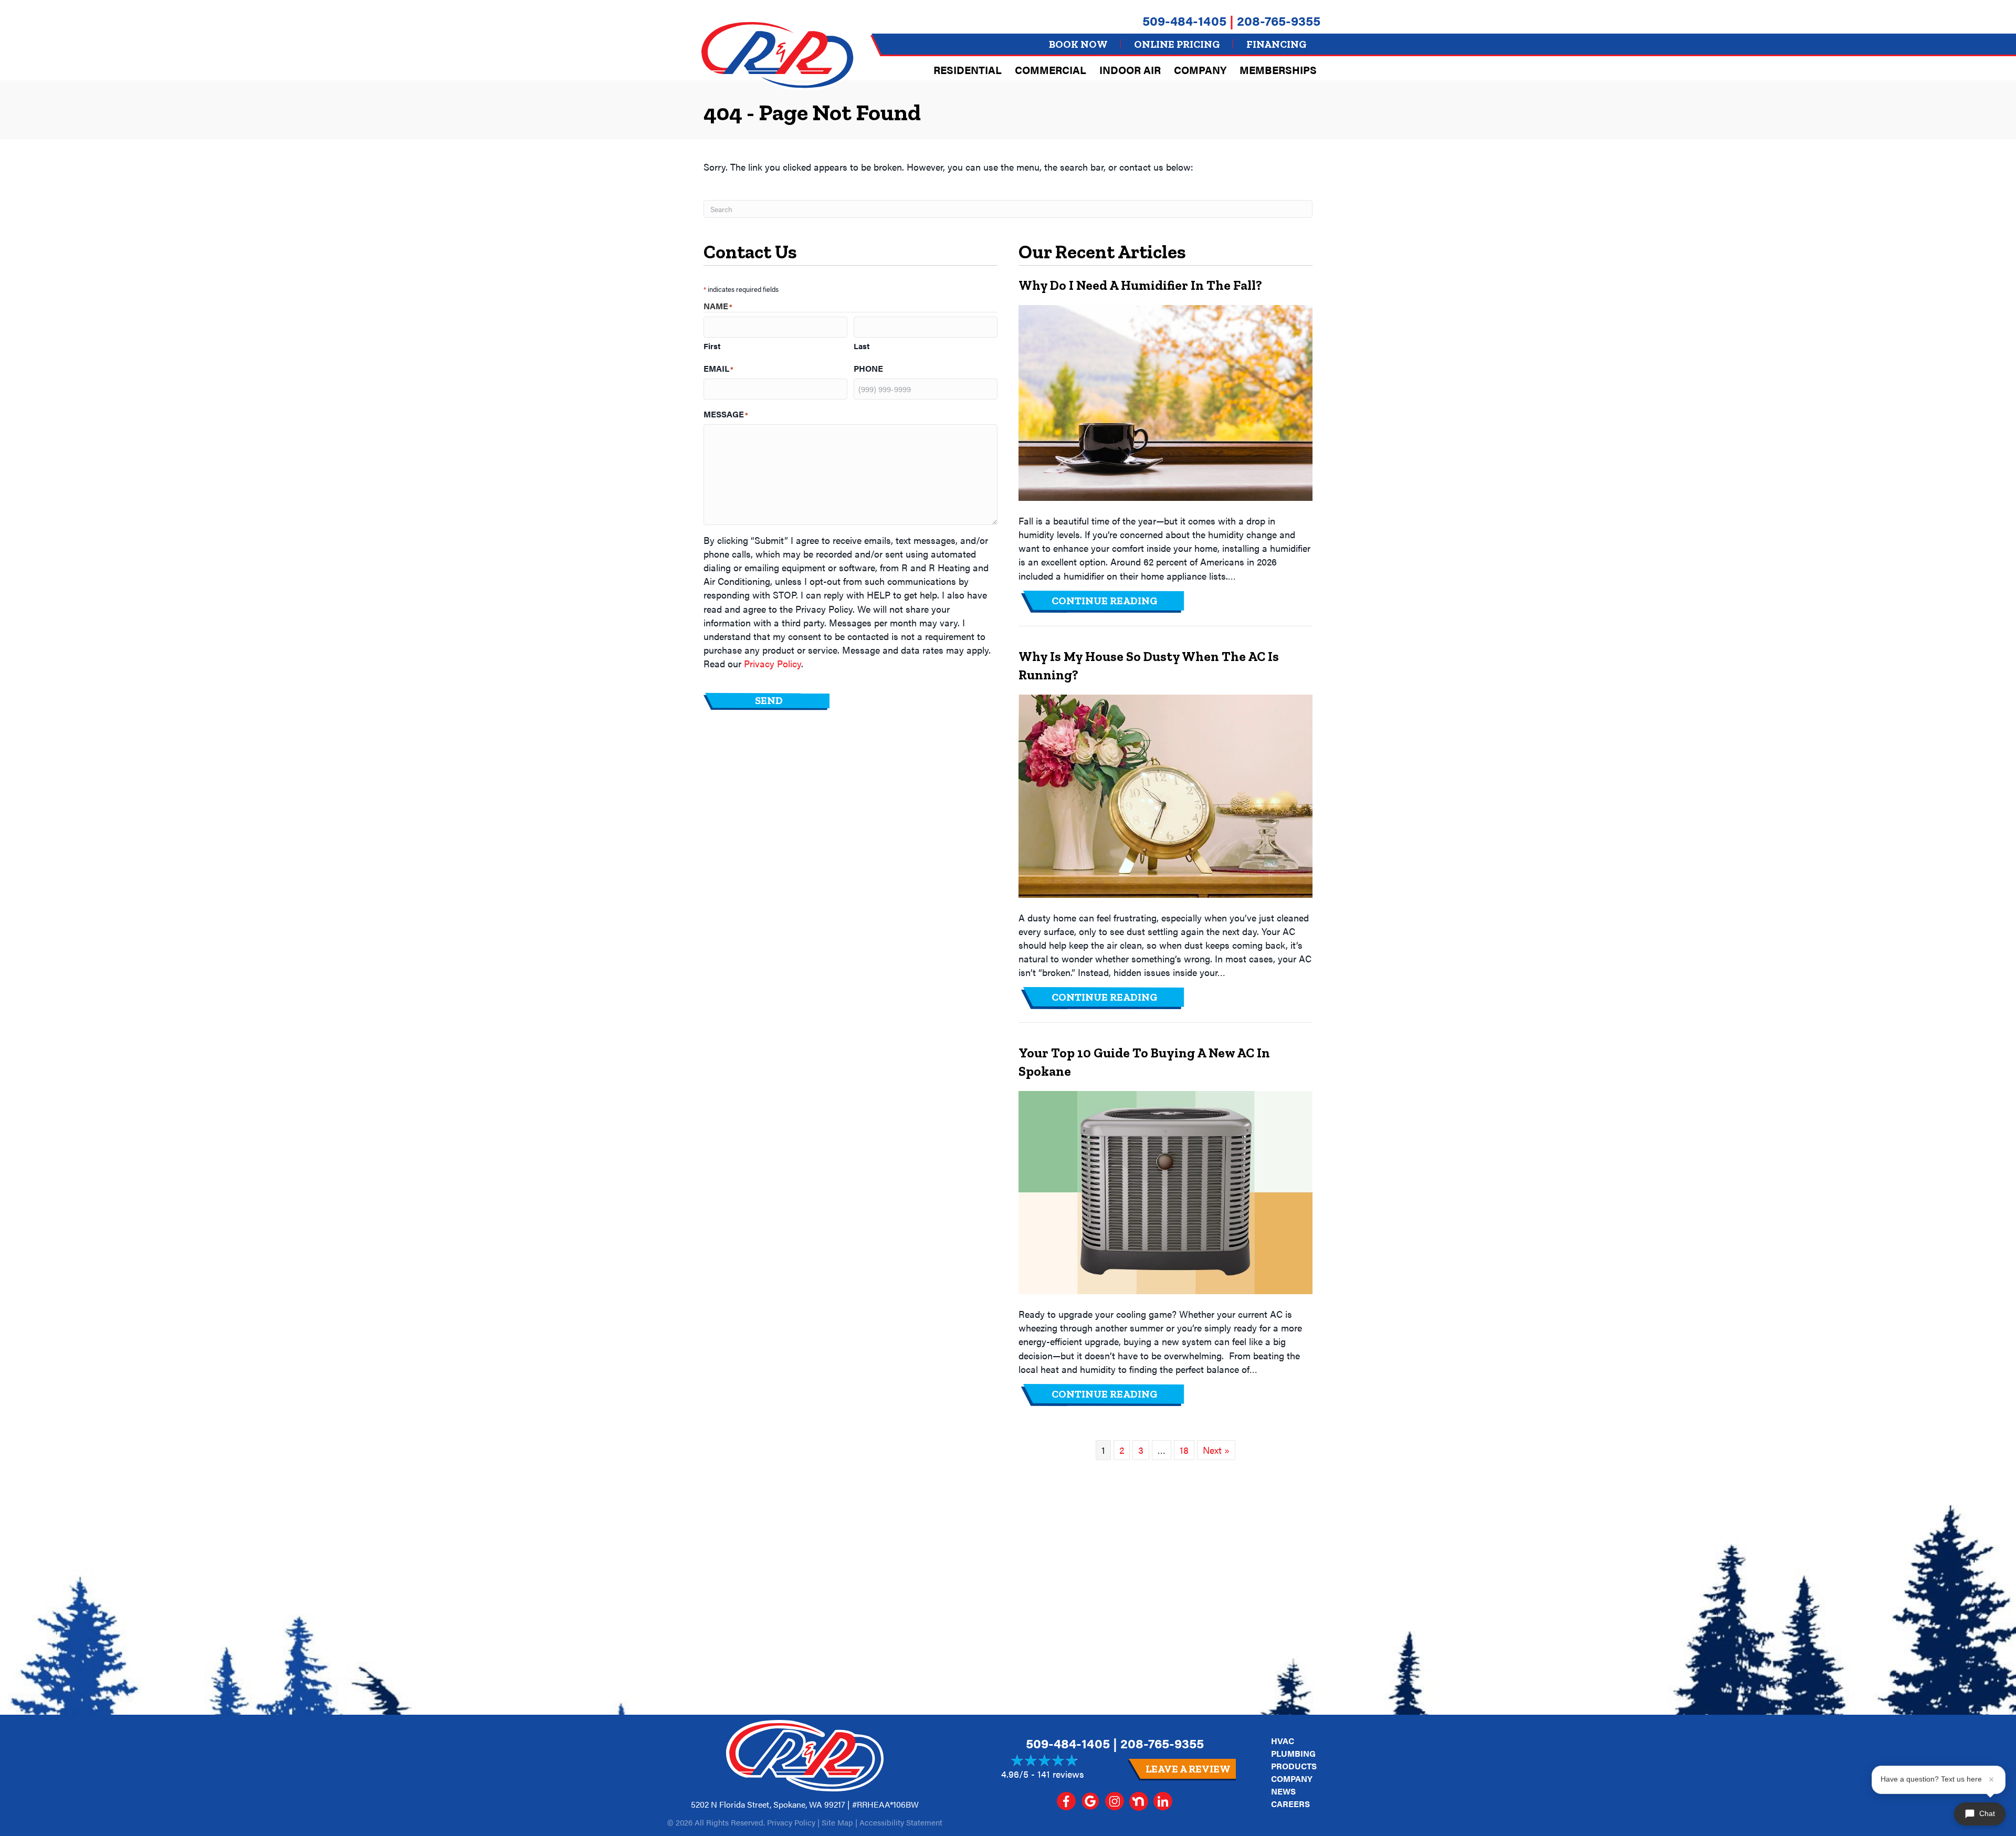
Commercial (1051, 70)
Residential (968, 70)
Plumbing (1293, 1753)
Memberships (1278, 70)
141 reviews (1061, 1774)
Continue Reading (1119, 600)
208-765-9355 (1279, 20)
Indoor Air (1130, 70)
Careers (1290, 1804)
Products (1294, 1766)
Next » (1216, 1450)
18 (1184, 1450)
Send (769, 700)
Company (1200, 70)
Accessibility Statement (901, 1822)
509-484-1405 (1184, 20)
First (712, 346)
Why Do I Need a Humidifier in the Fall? (1140, 285)
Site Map (837, 1822)
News (1283, 1791)
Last (862, 346)
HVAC (1283, 1741)
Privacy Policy (773, 663)
